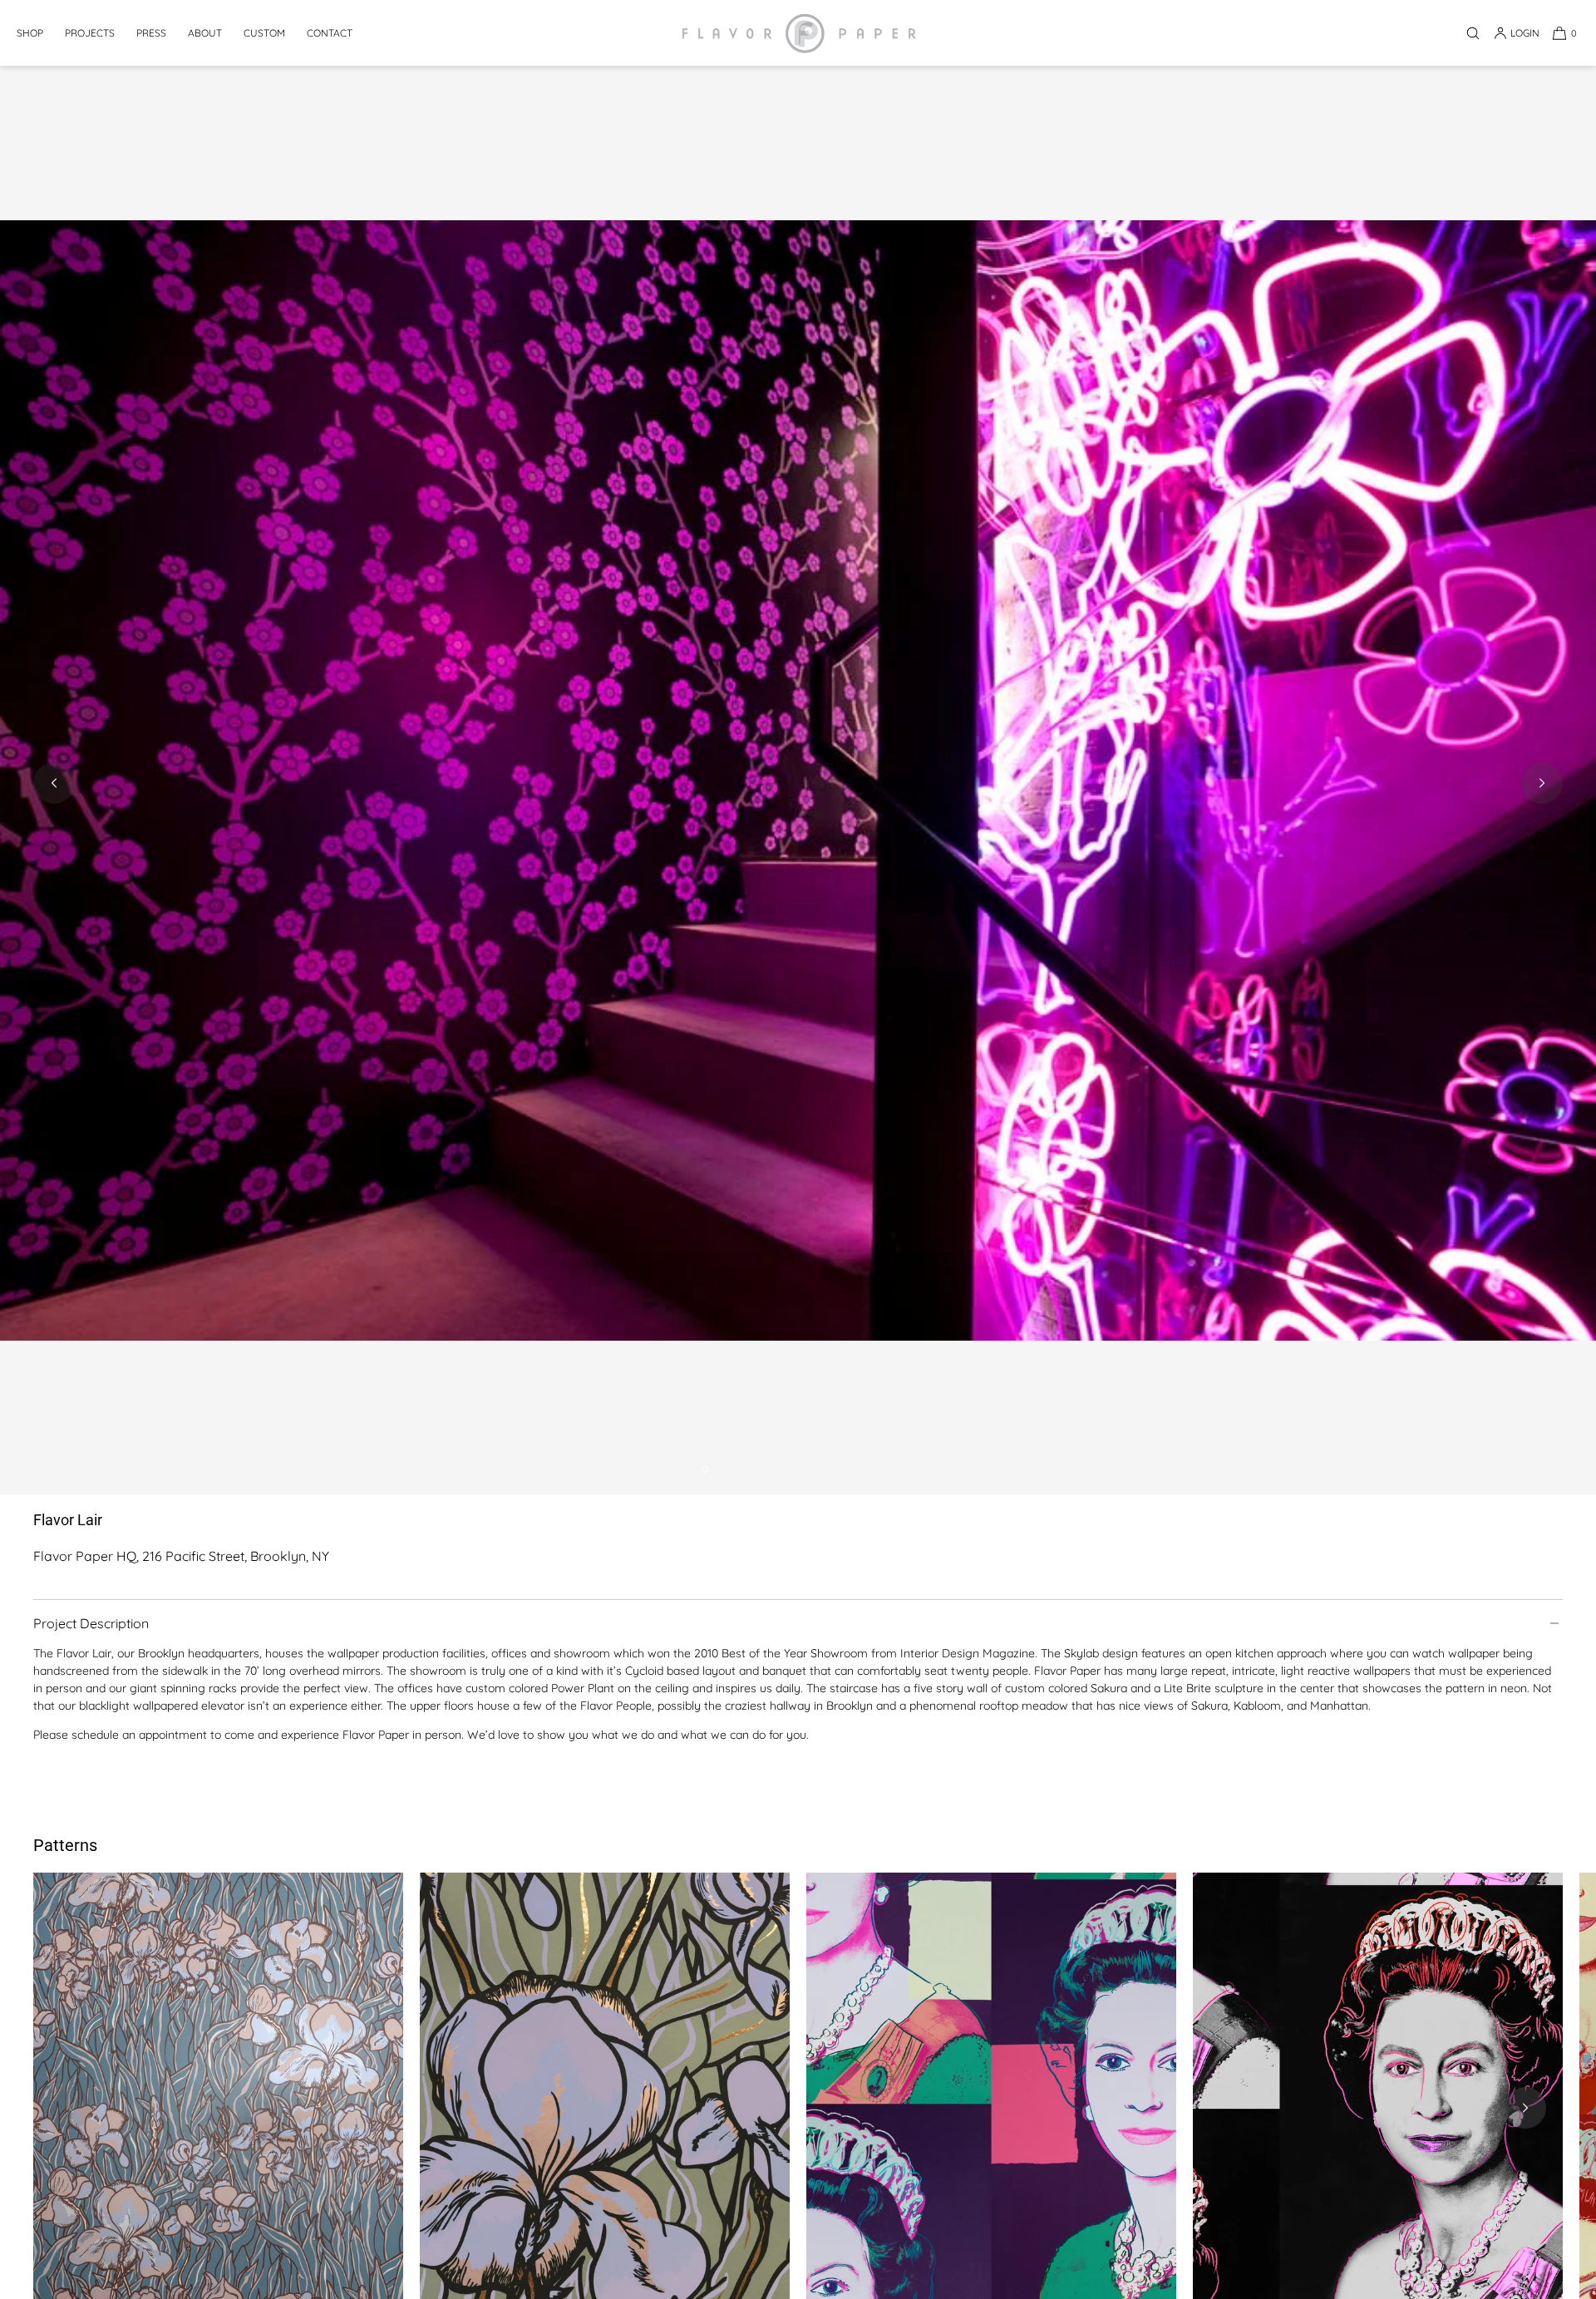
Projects (90, 33)
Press (151, 33)
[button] (1473, 33)
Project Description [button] (91, 1623)
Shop (30, 33)
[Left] (71, 2108)
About (205, 33)
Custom (264, 33)
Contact (330, 33)
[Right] (1525, 2108)
